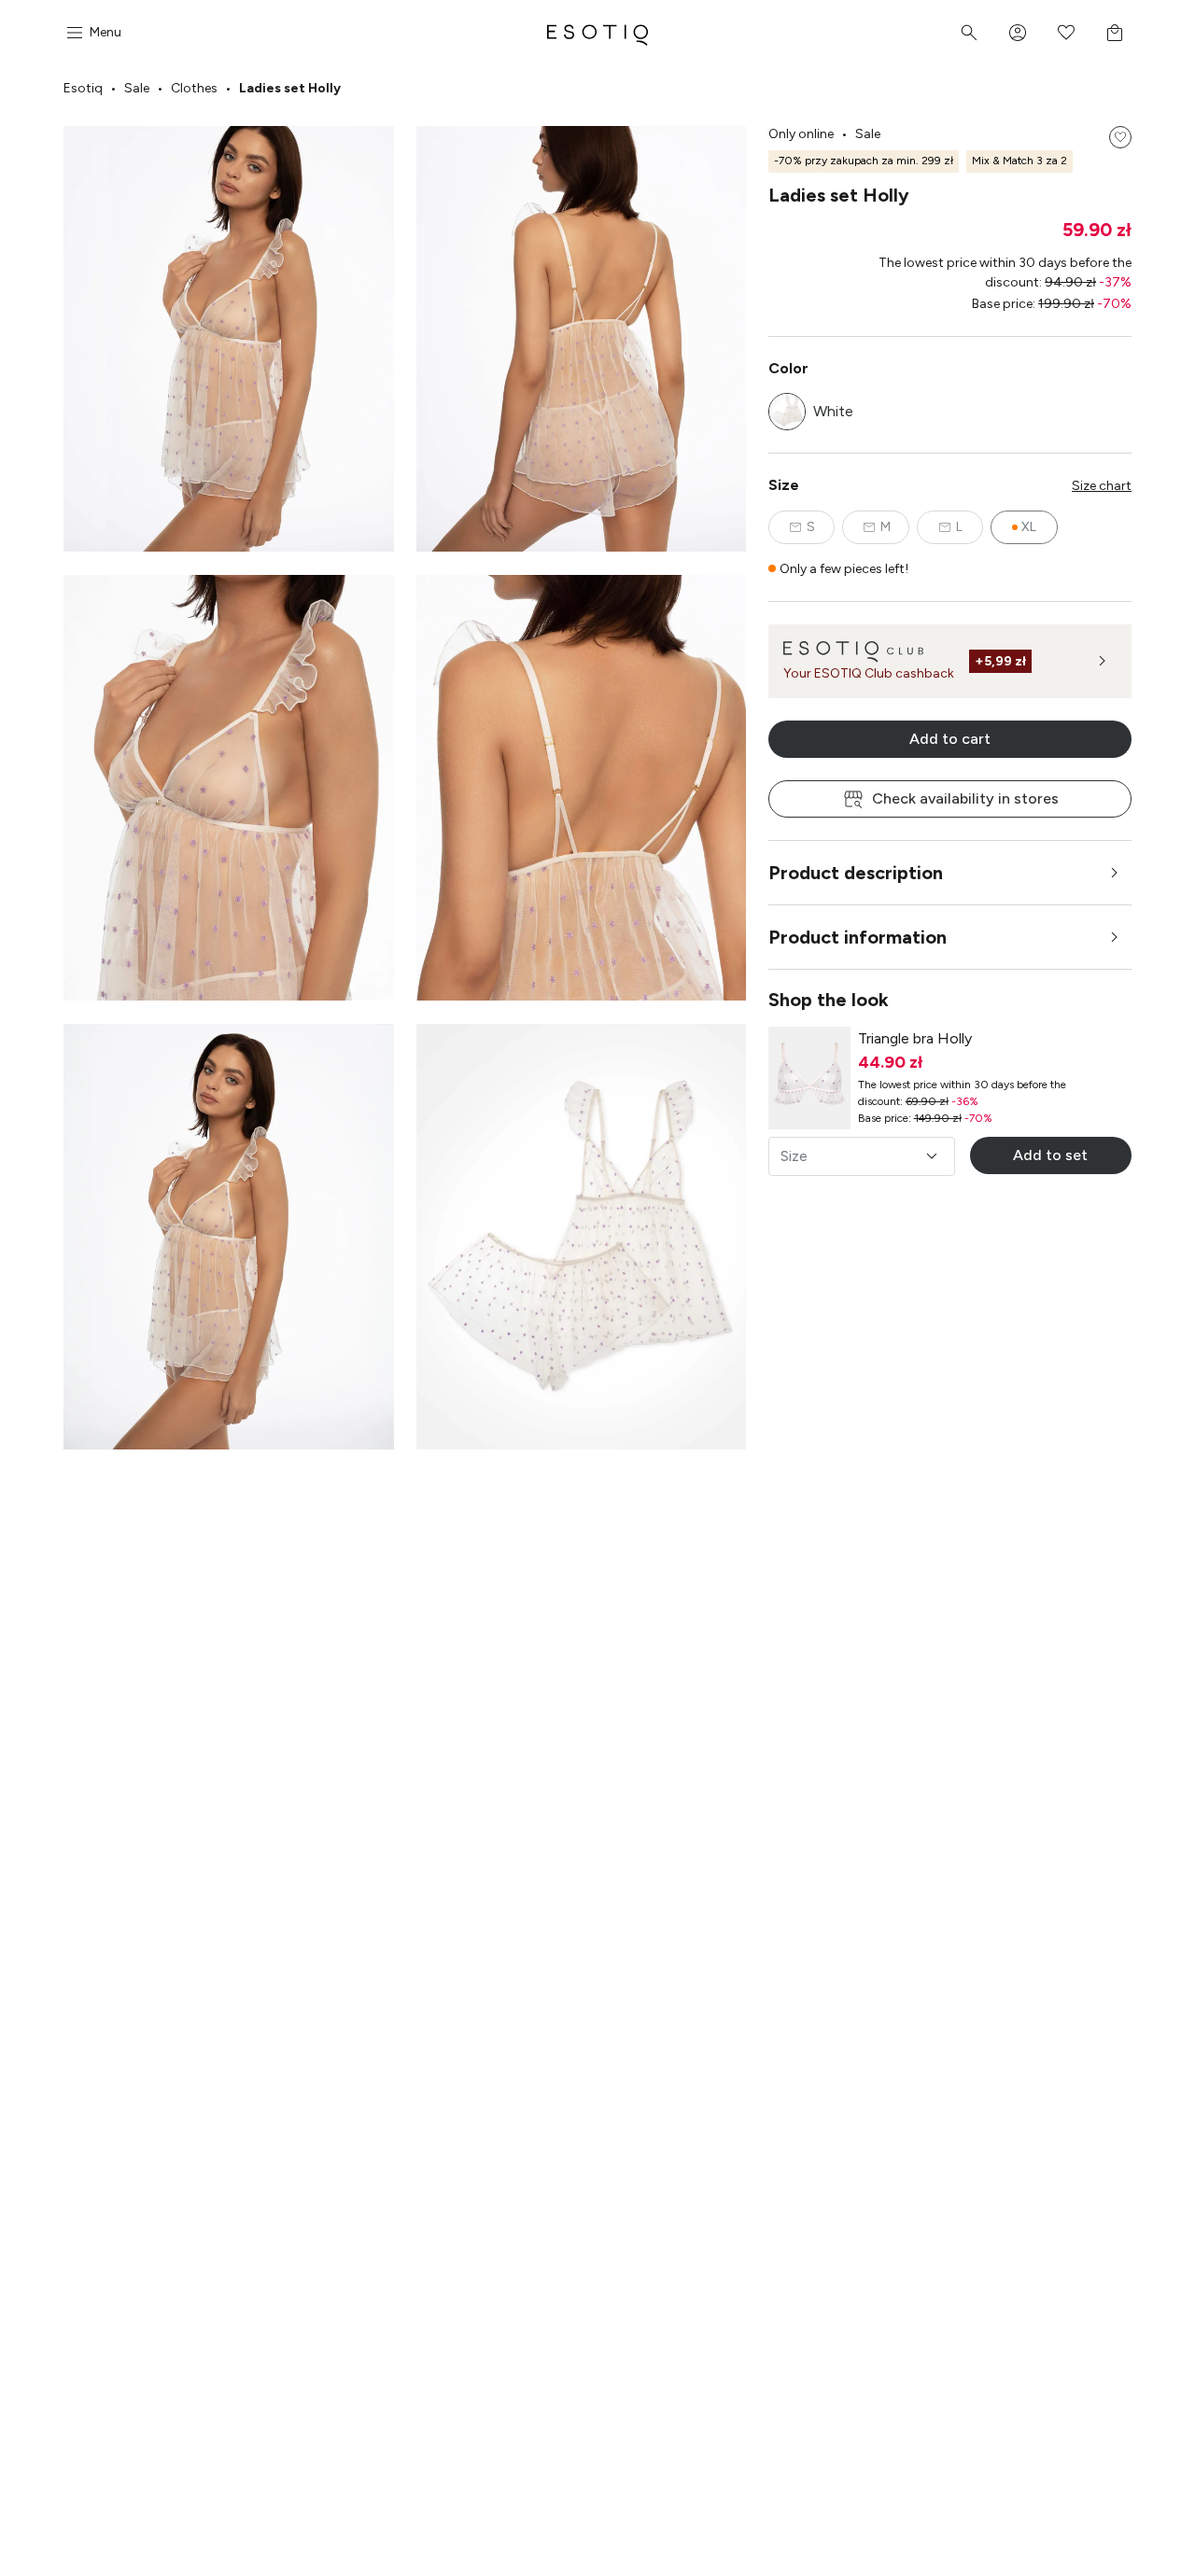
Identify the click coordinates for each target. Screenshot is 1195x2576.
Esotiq (83, 88)
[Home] (597, 33)
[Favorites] (1066, 33)
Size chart (1102, 486)
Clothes (194, 88)
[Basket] (1115, 33)
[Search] (969, 33)
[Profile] (1018, 33)
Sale (137, 88)
